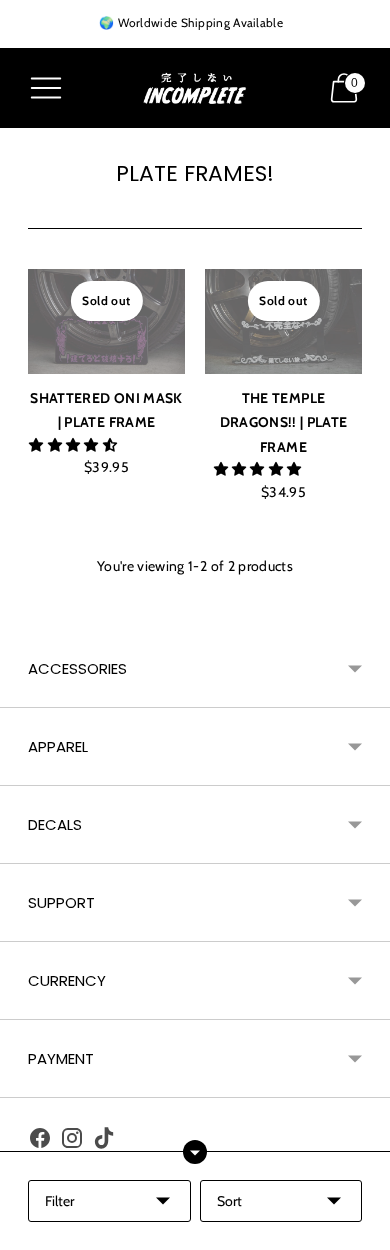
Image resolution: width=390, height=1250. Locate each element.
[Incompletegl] (195, 88)
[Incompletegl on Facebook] (40, 1142)
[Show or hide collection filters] (195, 1152)
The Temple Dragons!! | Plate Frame (284, 422)
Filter (59, 1201)
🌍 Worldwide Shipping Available (191, 22)
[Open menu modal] (46, 88)
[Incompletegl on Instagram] (72, 1142)
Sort (229, 1201)
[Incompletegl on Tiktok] (104, 1142)
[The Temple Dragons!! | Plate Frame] (283, 321)
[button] (74, 445)
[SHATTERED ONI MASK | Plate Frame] (106, 321)
